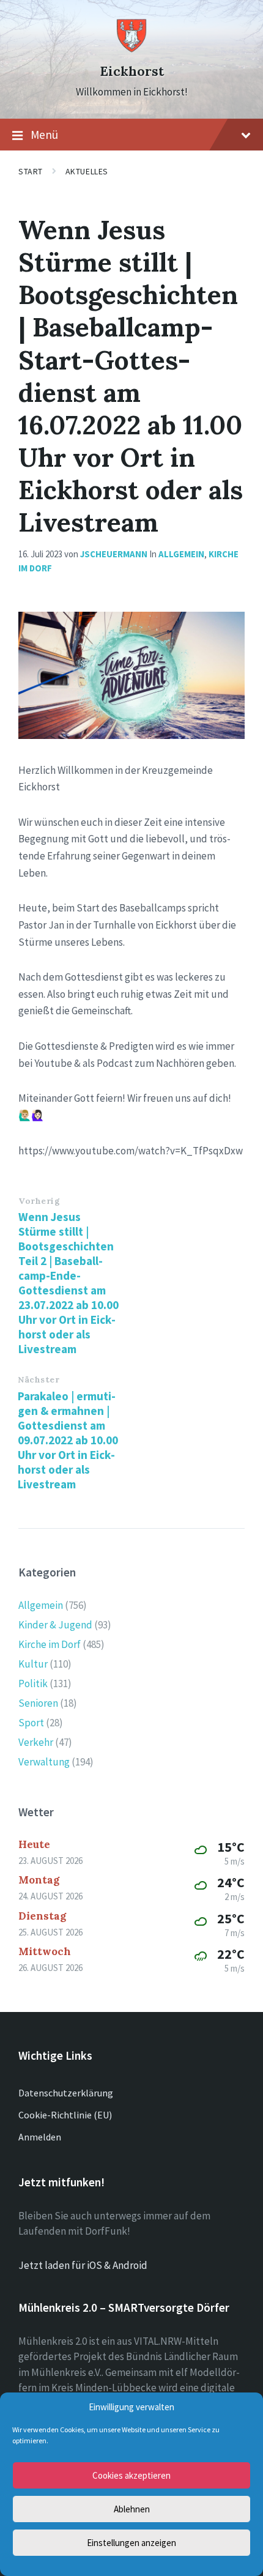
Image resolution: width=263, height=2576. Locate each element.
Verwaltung (44, 1762)
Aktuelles (87, 171)
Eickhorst (132, 71)
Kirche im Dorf (50, 1644)
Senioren (38, 1703)
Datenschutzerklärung (66, 2093)
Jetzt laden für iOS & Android (83, 2265)
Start (31, 171)
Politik (33, 1683)
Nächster (39, 1379)
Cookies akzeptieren (131, 2475)
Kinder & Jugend (55, 1625)
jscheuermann (114, 554)
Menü (44, 135)
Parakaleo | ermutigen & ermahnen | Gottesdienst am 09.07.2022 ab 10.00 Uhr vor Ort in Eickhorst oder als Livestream (68, 1440)
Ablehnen (132, 2509)
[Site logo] (131, 50)
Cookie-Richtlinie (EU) (65, 2115)
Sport (31, 1723)
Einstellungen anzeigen (131, 2543)
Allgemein (181, 554)
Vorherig (39, 1201)
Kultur (33, 1664)
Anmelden (40, 2137)
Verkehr (36, 1742)
